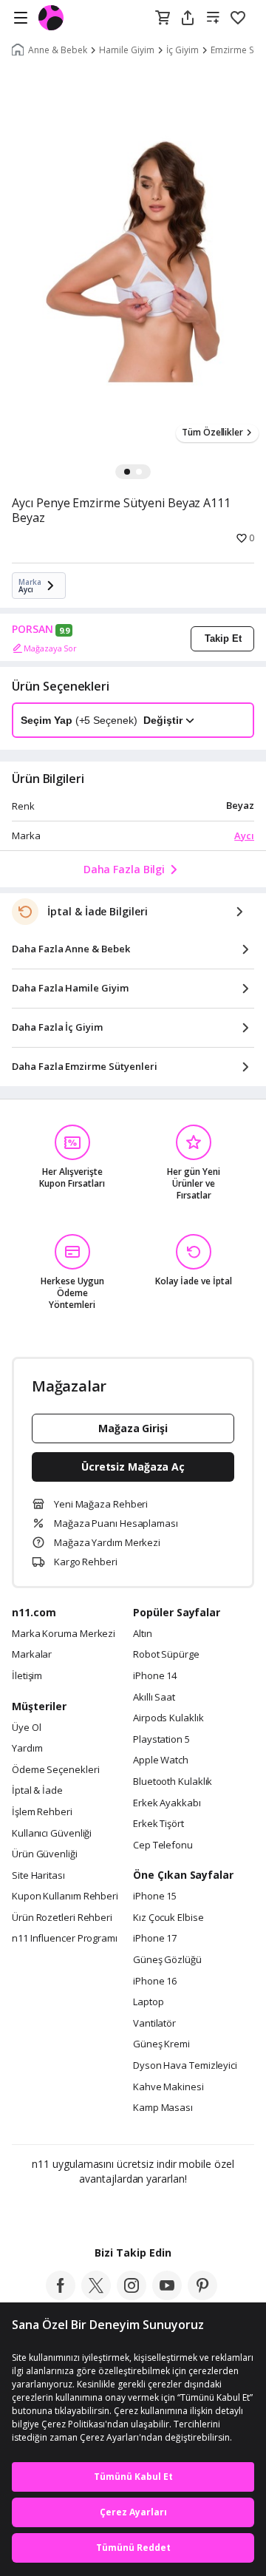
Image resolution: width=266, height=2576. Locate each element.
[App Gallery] (173, 2211)
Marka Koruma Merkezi (64, 1634)
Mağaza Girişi (133, 1428)
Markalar (32, 1655)
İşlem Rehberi (42, 1812)
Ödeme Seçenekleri (55, 1770)
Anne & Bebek (58, 50)
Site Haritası (38, 1876)
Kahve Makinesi (168, 2087)
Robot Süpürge (166, 1655)
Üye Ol (26, 1728)
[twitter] (96, 2296)
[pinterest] (202, 2296)
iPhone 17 (155, 1939)
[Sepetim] (163, 18)
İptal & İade (37, 1791)
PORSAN (33, 629)
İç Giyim (183, 50)
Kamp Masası (163, 2108)
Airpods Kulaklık (168, 1718)
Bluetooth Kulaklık (173, 1782)
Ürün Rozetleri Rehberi (62, 1918)
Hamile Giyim (127, 50)
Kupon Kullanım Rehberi (65, 1897)
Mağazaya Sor (50, 648)
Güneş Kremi (161, 2044)
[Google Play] (88, 2211)
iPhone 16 (155, 1982)
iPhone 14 (155, 1676)
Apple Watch (161, 1760)
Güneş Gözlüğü (167, 1960)
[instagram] (132, 2296)
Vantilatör (154, 2024)
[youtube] (167, 2296)
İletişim (27, 1676)
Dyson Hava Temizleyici (185, 2066)
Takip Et (223, 638)
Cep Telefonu (163, 1845)
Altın (143, 1634)
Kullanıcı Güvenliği (52, 1834)
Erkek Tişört (158, 1824)
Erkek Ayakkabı (167, 1803)
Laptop (148, 2002)
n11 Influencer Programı (65, 1939)
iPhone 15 (155, 1897)
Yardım (27, 1749)
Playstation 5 (161, 1740)
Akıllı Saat (154, 1698)
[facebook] (61, 2296)
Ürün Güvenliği (45, 1854)
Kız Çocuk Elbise (168, 1918)
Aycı (244, 835)
